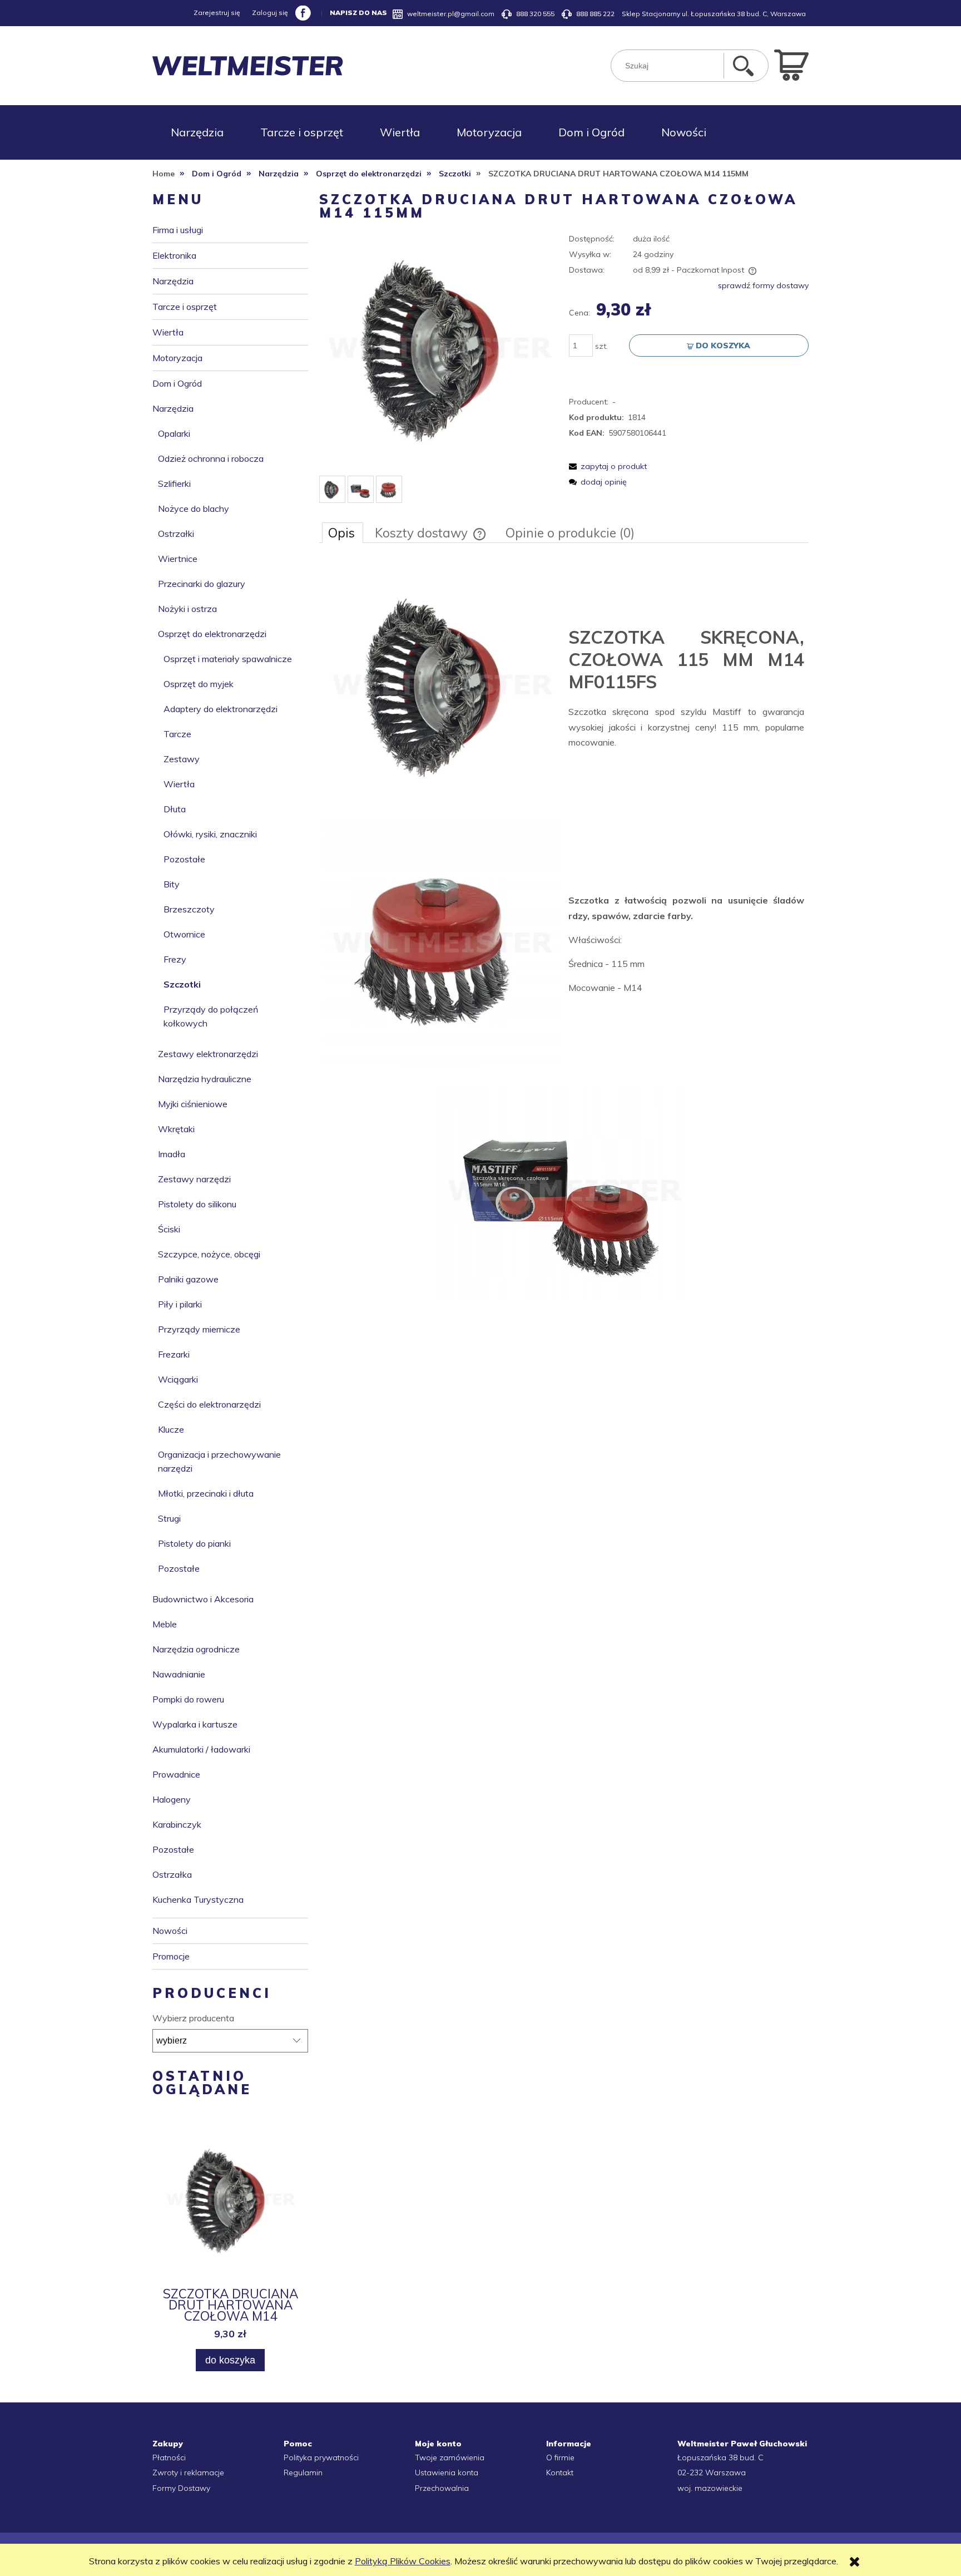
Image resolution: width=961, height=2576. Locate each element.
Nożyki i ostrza (187, 609)
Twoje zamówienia (450, 2457)
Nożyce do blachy (194, 509)
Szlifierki (174, 483)
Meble (165, 1624)
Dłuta (175, 809)
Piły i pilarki (180, 1304)
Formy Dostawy (181, 2488)
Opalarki (174, 433)
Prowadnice (176, 1774)
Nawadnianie (179, 1674)
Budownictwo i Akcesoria (203, 1599)
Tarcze (177, 734)
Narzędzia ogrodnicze (196, 1649)
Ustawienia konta (447, 2473)
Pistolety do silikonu (197, 1204)
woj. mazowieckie (710, 2488)
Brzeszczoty (189, 909)
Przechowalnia (442, 2488)
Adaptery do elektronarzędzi (221, 709)
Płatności (169, 2457)
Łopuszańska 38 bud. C (720, 2457)
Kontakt (560, 2473)
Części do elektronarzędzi (209, 1404)
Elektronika (174, 255)
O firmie (560, 2457)
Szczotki (182, 984)
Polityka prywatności (321, 2457)
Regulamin (303, 2473)
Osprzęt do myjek (199, 684)
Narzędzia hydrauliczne (205, 1079)
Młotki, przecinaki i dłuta (206, 1493)
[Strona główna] (248, 66)
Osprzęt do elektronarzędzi (212, 634)
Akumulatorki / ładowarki (201, 1749)
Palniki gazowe (188, 1279)
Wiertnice (178, 559)
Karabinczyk (177, 1824)
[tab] (343, 532)
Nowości (170, 1931)
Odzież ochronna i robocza (211, 458)
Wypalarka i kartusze (195, 1724)
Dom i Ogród (177, 383)
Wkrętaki (176, 1129)
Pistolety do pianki (194, 1543)
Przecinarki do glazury (202, 584)
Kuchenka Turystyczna (198, 1899)
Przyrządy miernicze (199, 1329)
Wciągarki (178, 1379)
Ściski (169, 1229)
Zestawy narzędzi (194, 1179)
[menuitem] (197, 132)
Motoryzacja (177, 358)
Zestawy (182, 759)
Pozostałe (184, 859)
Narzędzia (173, 281)
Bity (172, 884)
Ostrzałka (172, 1874)
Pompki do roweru (188, 1699)
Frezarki (174, 1354)
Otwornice (184, 934)
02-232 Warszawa (712, 2473)
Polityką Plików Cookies (403, 2561)
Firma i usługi (178, 230)
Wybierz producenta (193, 2018)
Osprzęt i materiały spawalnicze (228, 659)
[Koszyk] (791, 64)
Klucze (171, 1429)
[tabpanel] (564, 934)
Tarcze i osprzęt (185, 307)
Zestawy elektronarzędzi (208, 1054)
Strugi (169, 1518)
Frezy (175, 959)
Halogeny (172, 1799)
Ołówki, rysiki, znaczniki (210, 834)
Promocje (171, 1956)
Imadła (172, 1154)
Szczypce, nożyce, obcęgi (209, 1254)
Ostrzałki (176, 534)
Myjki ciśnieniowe (193, 1104)
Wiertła (168, 332)
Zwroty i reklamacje (188, 2473)
